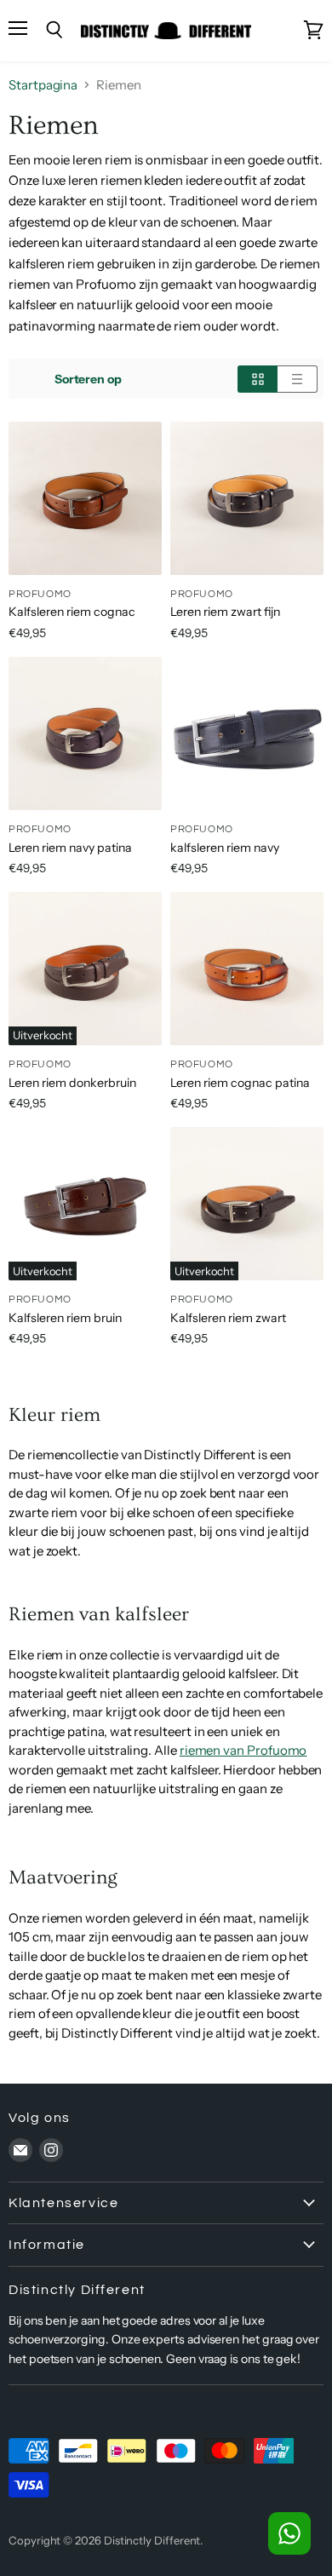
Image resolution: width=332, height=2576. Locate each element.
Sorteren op (88, 379)
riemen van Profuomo (243, 1750)
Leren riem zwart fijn (225, 612)
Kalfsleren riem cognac (72, 612)
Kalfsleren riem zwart (228, 1318)
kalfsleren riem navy (225, 848)
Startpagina (43, 85)
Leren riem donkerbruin (72, 1083)
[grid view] (258, 379)
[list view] (298, 379)
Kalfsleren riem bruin (65, 1318)
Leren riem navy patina (70, 848)
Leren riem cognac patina (240, 1083)
